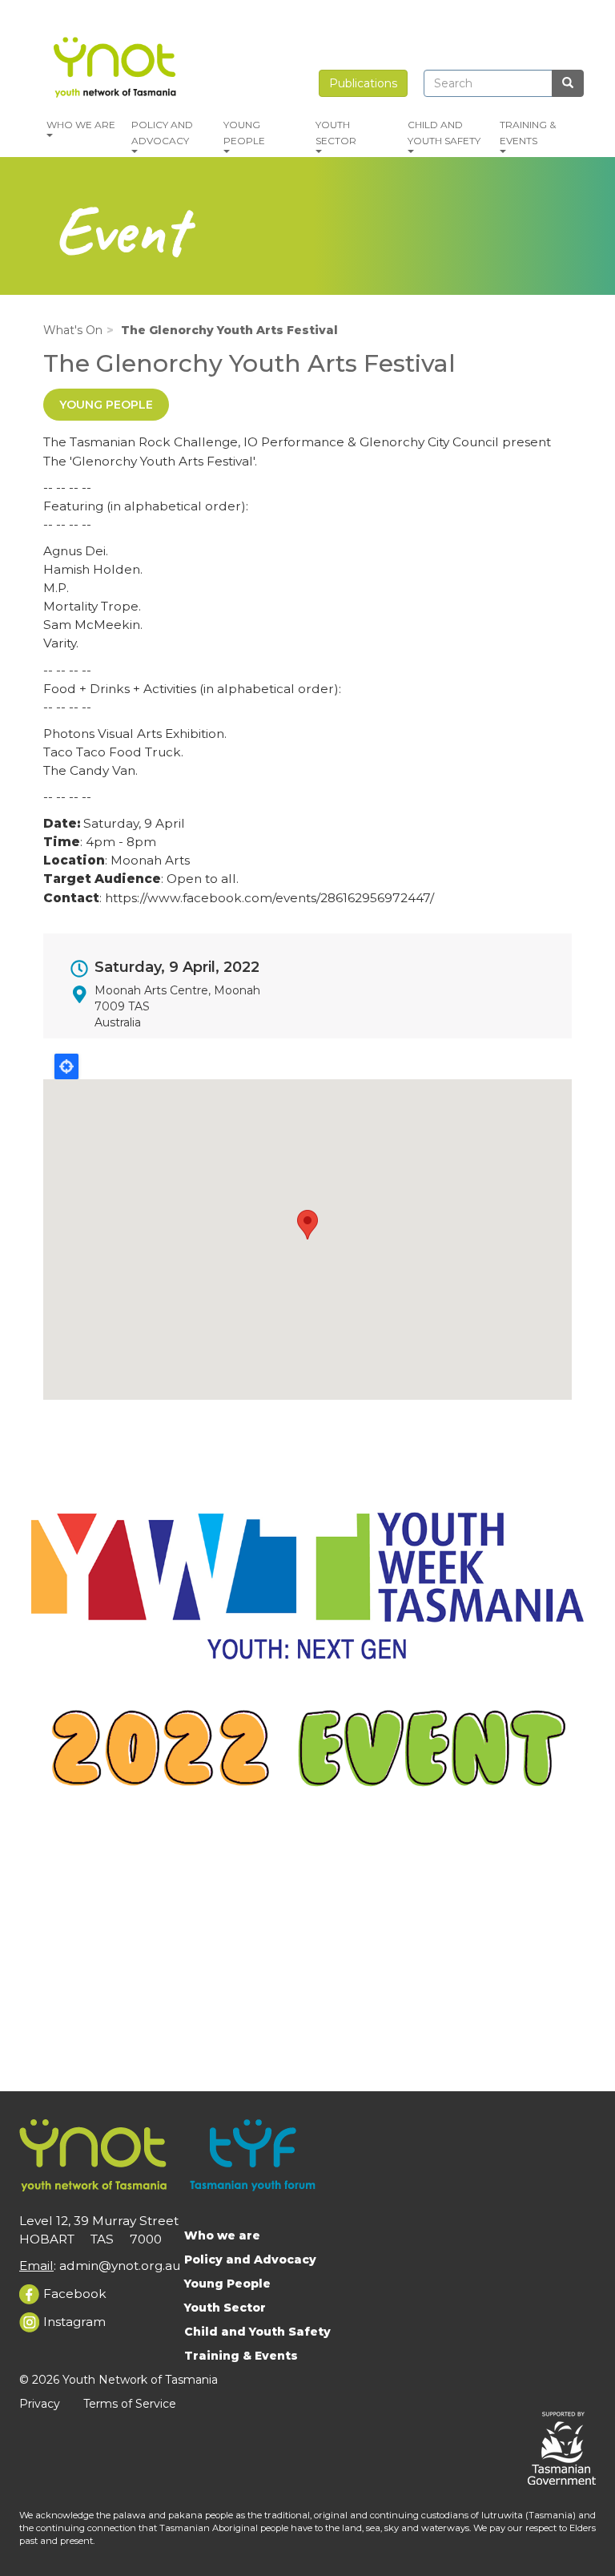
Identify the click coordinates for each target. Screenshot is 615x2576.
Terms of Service (130, 2404)
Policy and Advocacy (162, 133)
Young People (244, 133)
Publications (363, 83)
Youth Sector (336, 133)
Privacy (40, 2404)
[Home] (117, 65)
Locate (66, 1066)
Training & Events (528, 133)
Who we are (81, 125)
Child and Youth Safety (444, 133)
